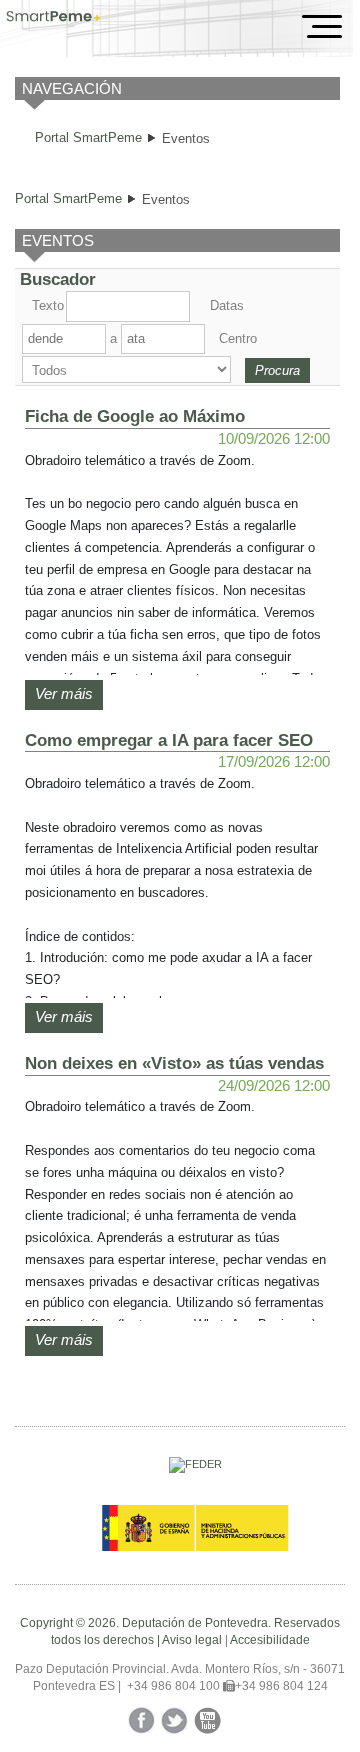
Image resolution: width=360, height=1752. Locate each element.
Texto (47, 305)
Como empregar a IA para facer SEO (169, 740)
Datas (227, 305)
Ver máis (64, 694)
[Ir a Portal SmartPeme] (53, 18)
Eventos (186, 138)
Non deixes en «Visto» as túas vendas (174, 1063)
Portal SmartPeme (88, 137)
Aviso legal (192, 1640)
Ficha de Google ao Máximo (135, 416)
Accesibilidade (270, 1640)
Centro (236, 338)
